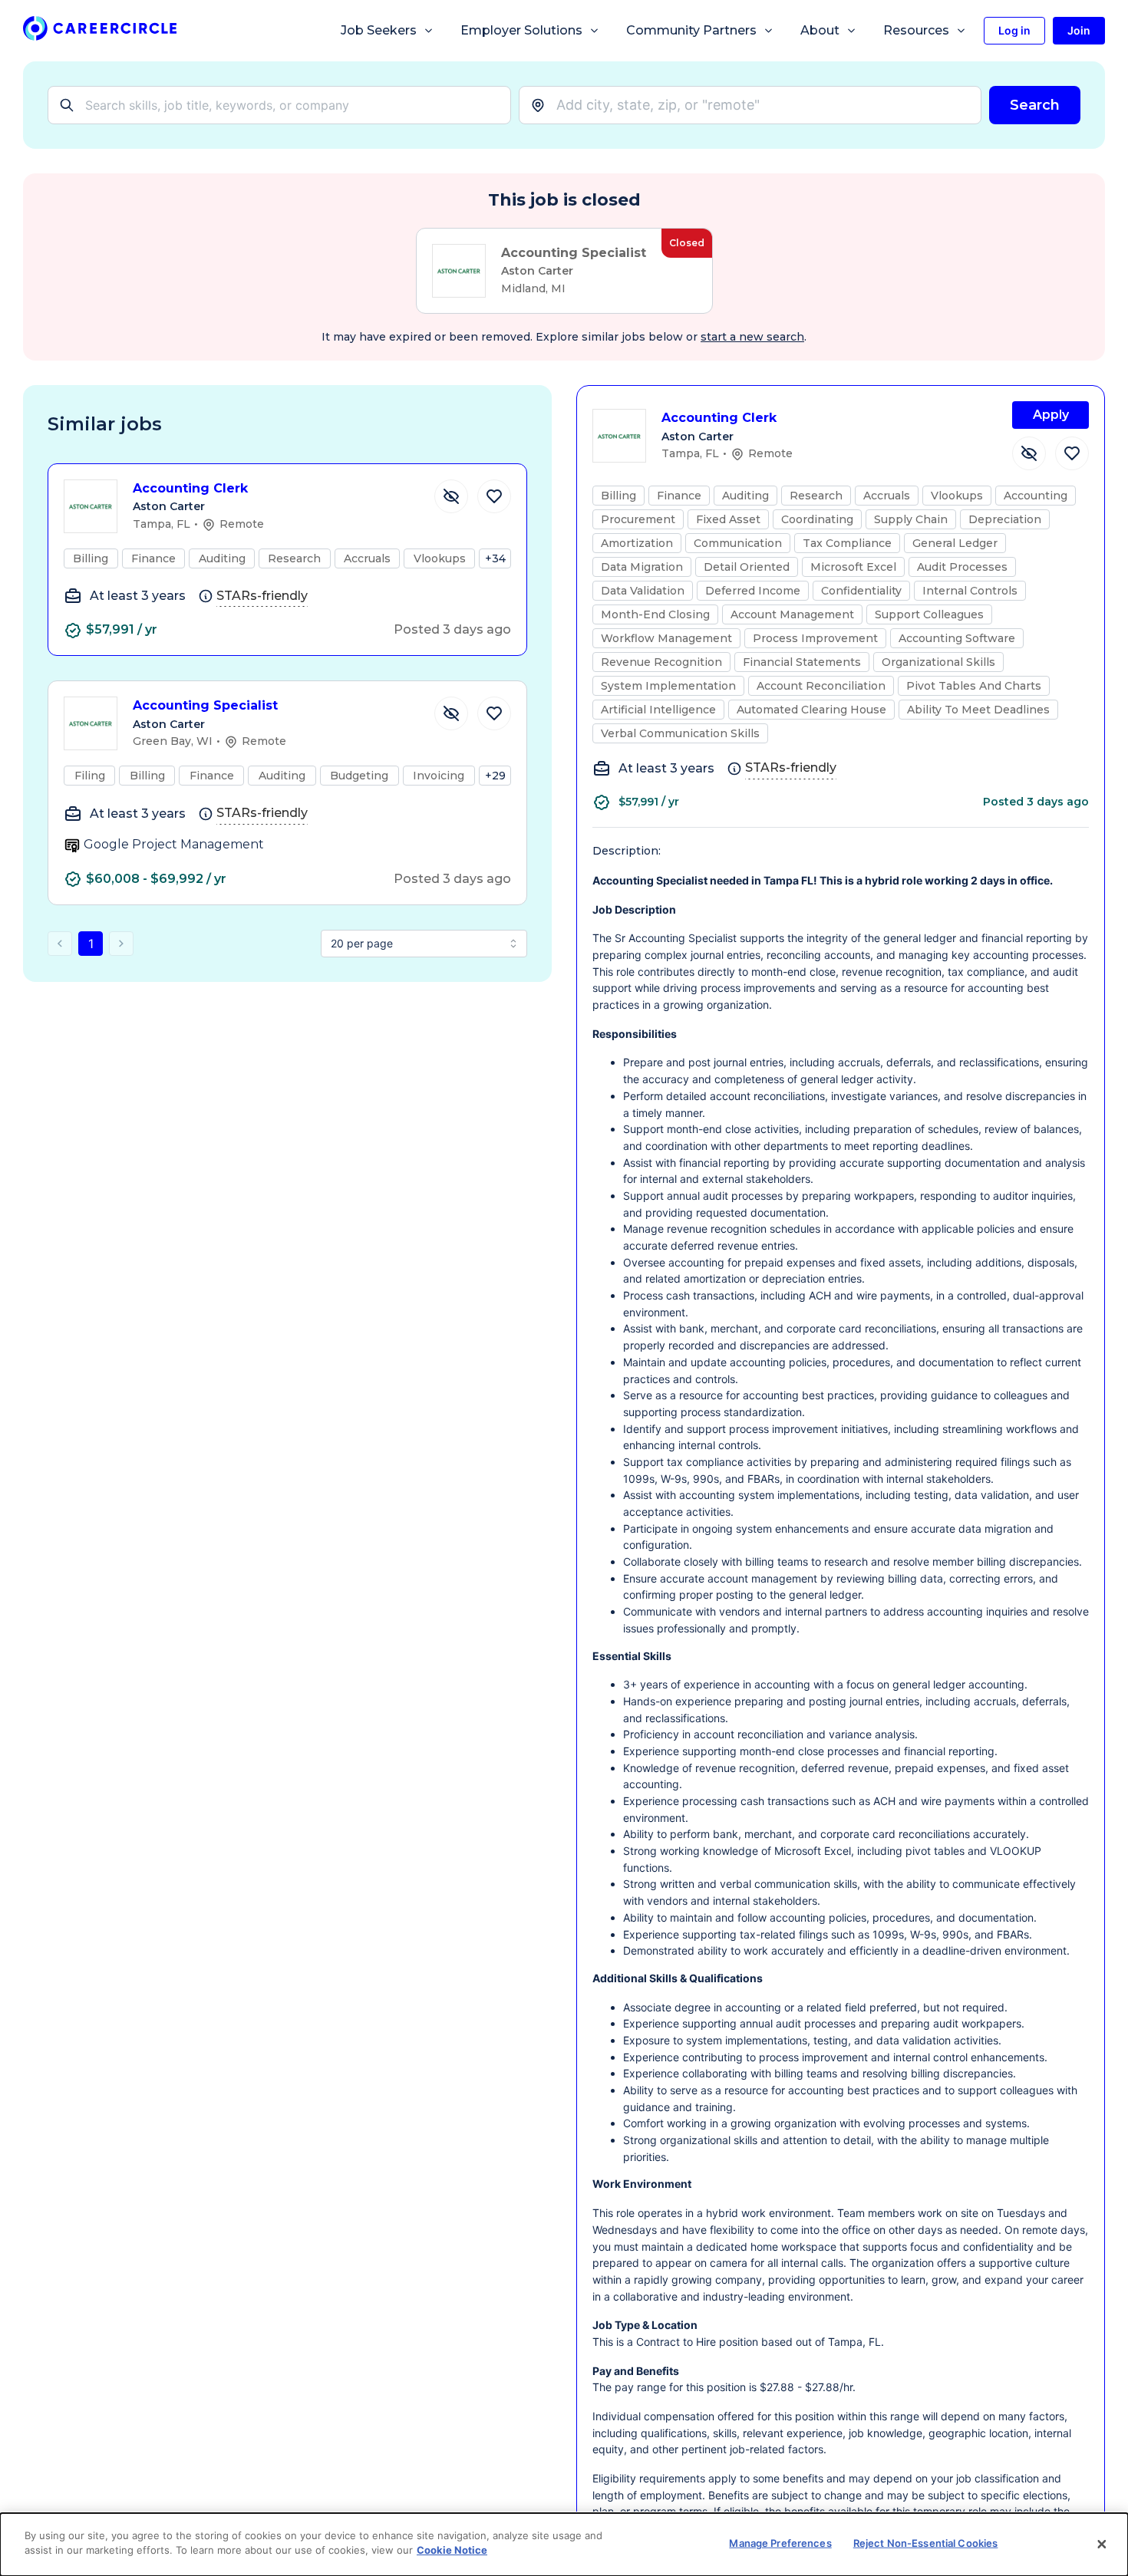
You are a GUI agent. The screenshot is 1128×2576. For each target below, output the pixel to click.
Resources (916, 30)
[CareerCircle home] (100, 31)
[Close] (1102, 2545)
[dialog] (564, 2545)
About (820, 30)
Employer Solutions (521, 30)
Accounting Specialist (205, 705)
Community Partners (691, 30)
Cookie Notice (452, 2550)
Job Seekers (379, 30)
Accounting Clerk (190, 488)
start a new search (752, 337)
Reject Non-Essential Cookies (926, 2543)
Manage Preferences (780, 2543)
